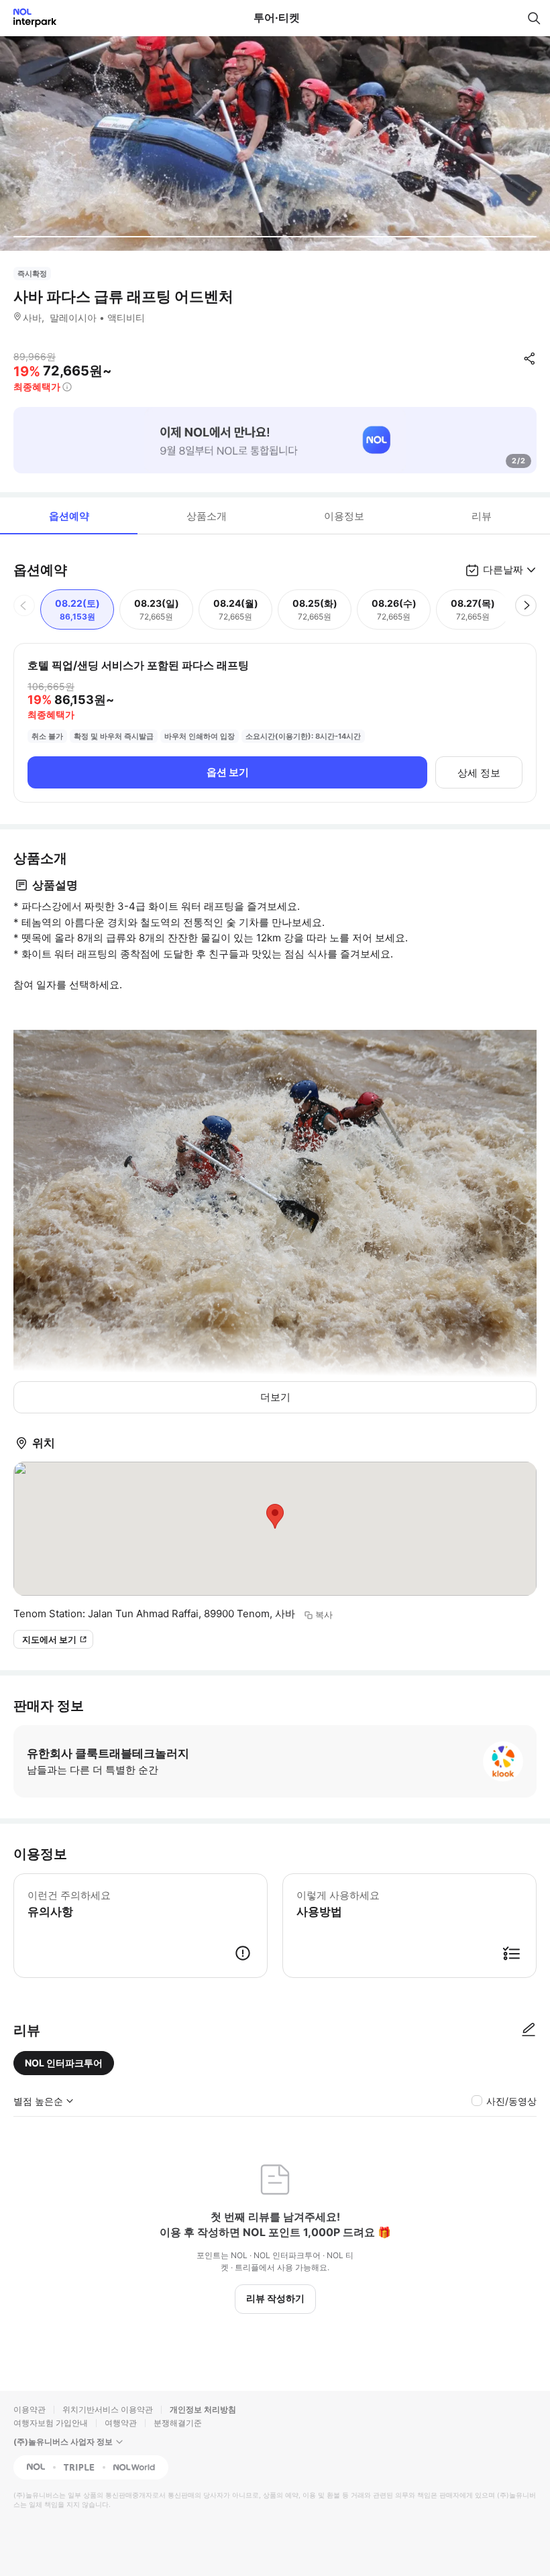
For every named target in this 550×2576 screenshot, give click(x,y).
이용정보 (344, 516)
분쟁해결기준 (178, 2423)
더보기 (275, 1397)
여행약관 (121, 2423)
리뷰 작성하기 (275, 2298)
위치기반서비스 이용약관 (108, 2409)
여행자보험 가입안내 (51, 2423)
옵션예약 (69, 516)
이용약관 (30, 2409)
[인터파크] (29, 18)
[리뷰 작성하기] (529, 2030)
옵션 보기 (228, 772)
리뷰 (482, 516)
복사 (324, 1615)
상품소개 (207, 516)
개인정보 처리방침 (203, 2409)
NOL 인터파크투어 (64, 2063)
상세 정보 (479, 773)
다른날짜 (503, 570)
